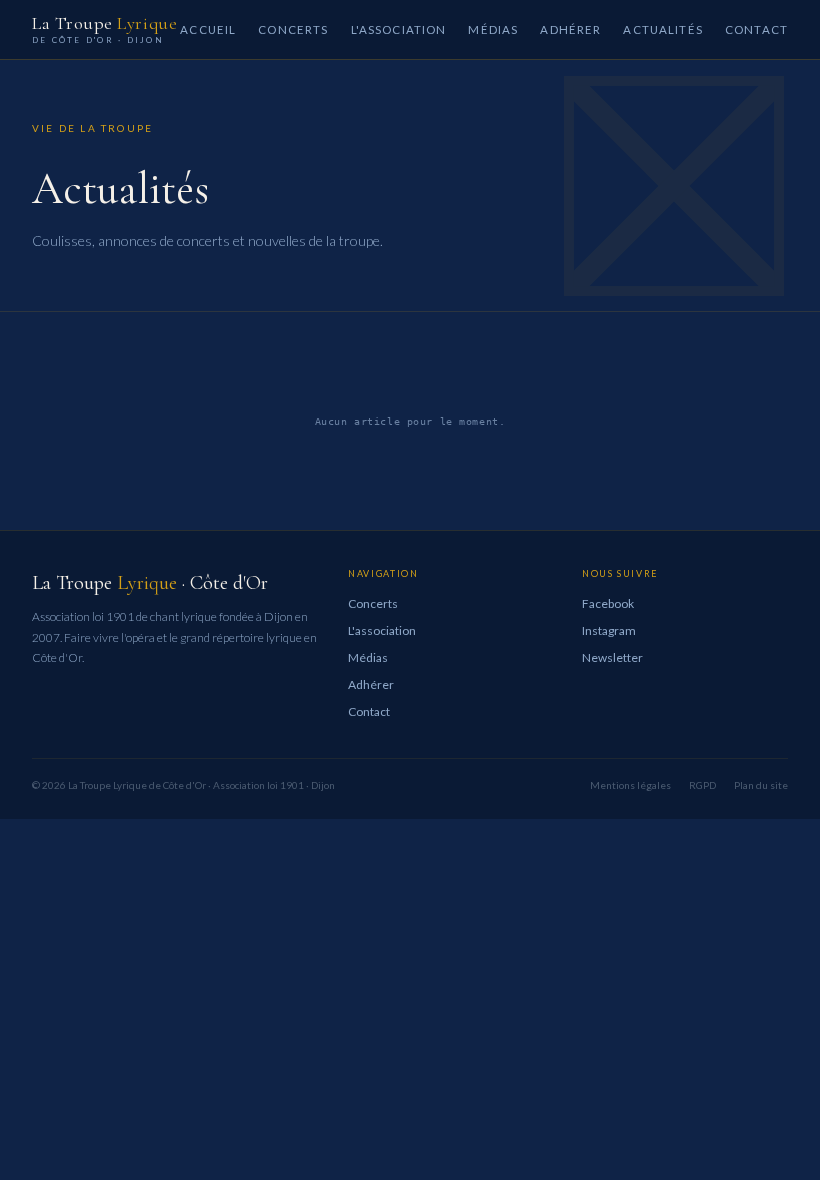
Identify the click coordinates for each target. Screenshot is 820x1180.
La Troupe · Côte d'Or (150, 583)
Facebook (608, 603)
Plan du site (761, 785)
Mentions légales (630, 785)
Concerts (293, 29)
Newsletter (612, 657)
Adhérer (570, 29)
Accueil (208, 29)
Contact (756, 29)
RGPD (702, 785)
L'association (399, 29)
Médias (493, 29)
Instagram (609, 630)
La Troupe (104, 29)
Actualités (663, 29)
